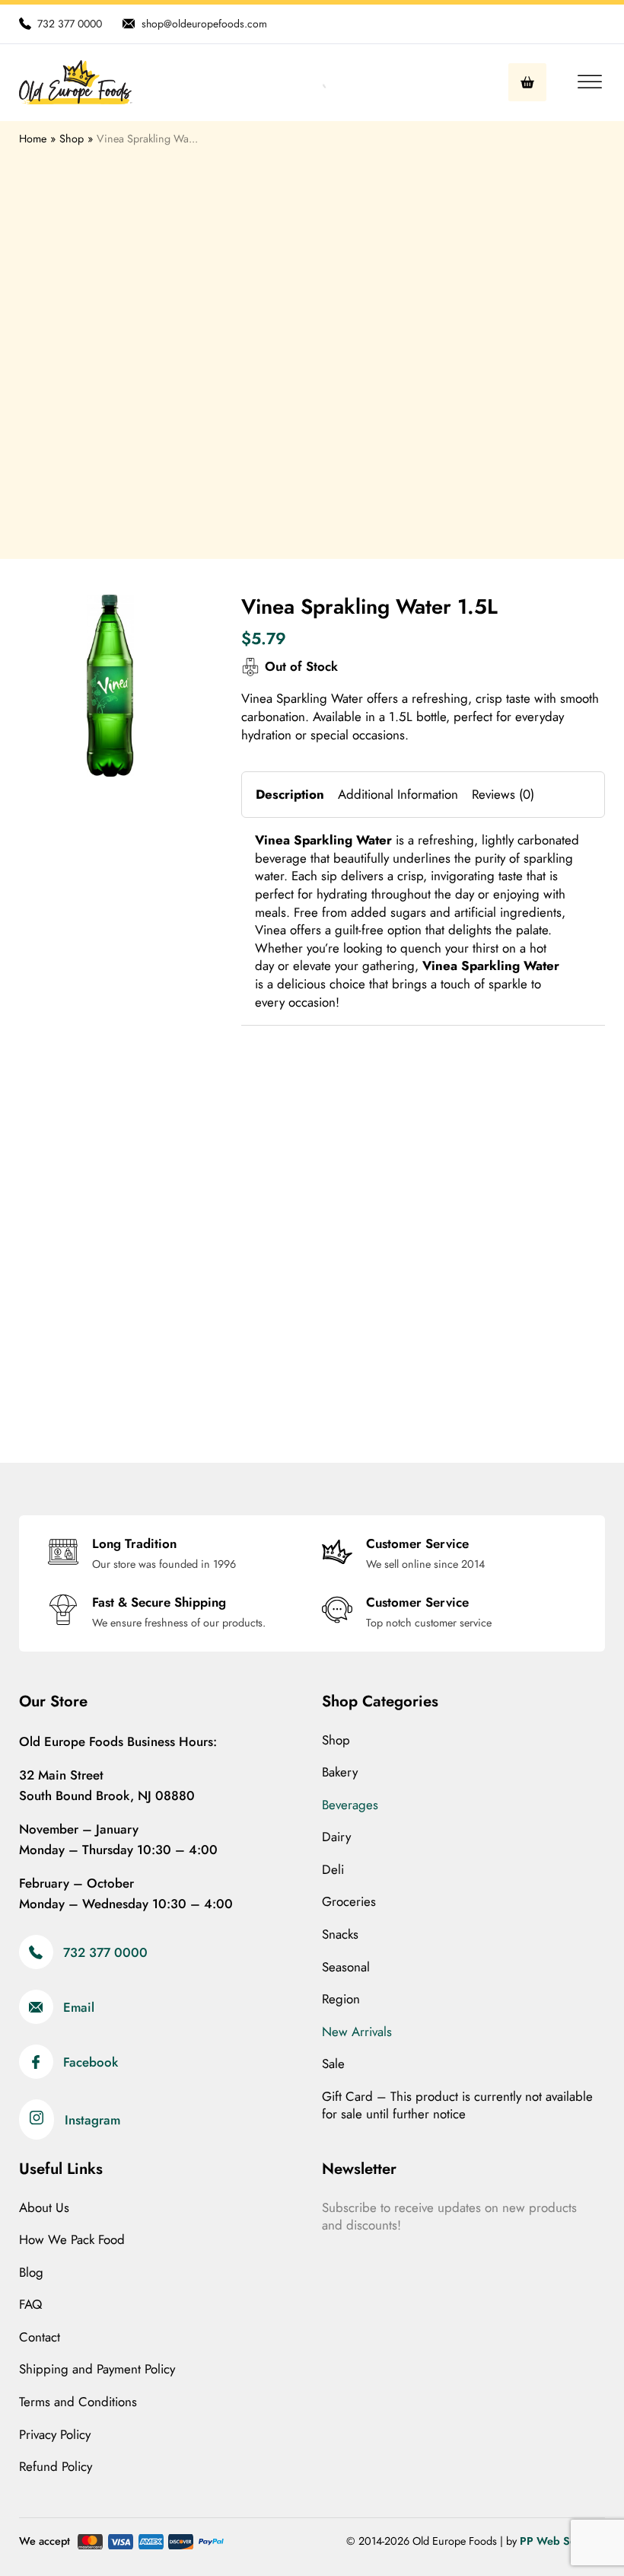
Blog (31, 2273)
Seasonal (346, 1967)
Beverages (350, 1805)
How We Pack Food (72, 2240)
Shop (336, 1740)
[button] (180, 615)
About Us (44, 2208)
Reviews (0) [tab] (503, 794)
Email (79, 2007)
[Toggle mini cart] (527, 82)
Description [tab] (290, 794)
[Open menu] (586, 82)
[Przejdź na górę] (571, 2530)
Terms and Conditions (78, 2402)
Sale (333, 2064)
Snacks (340, 1934)
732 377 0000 (105, 1952)
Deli (333, 1870)
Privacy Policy (55, 2435)
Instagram (92, 2120)
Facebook (91, 2062)
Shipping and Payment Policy (97, 2369)
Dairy (336, 1837)
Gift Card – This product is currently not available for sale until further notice (457, 2106)
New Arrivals (357, 2032)
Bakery (340, 1772)
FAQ (30, 2305)
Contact (40, 2337)
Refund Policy (56, 2467)
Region (341, 1999)
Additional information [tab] (398, 794)
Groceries (349, 1902)
